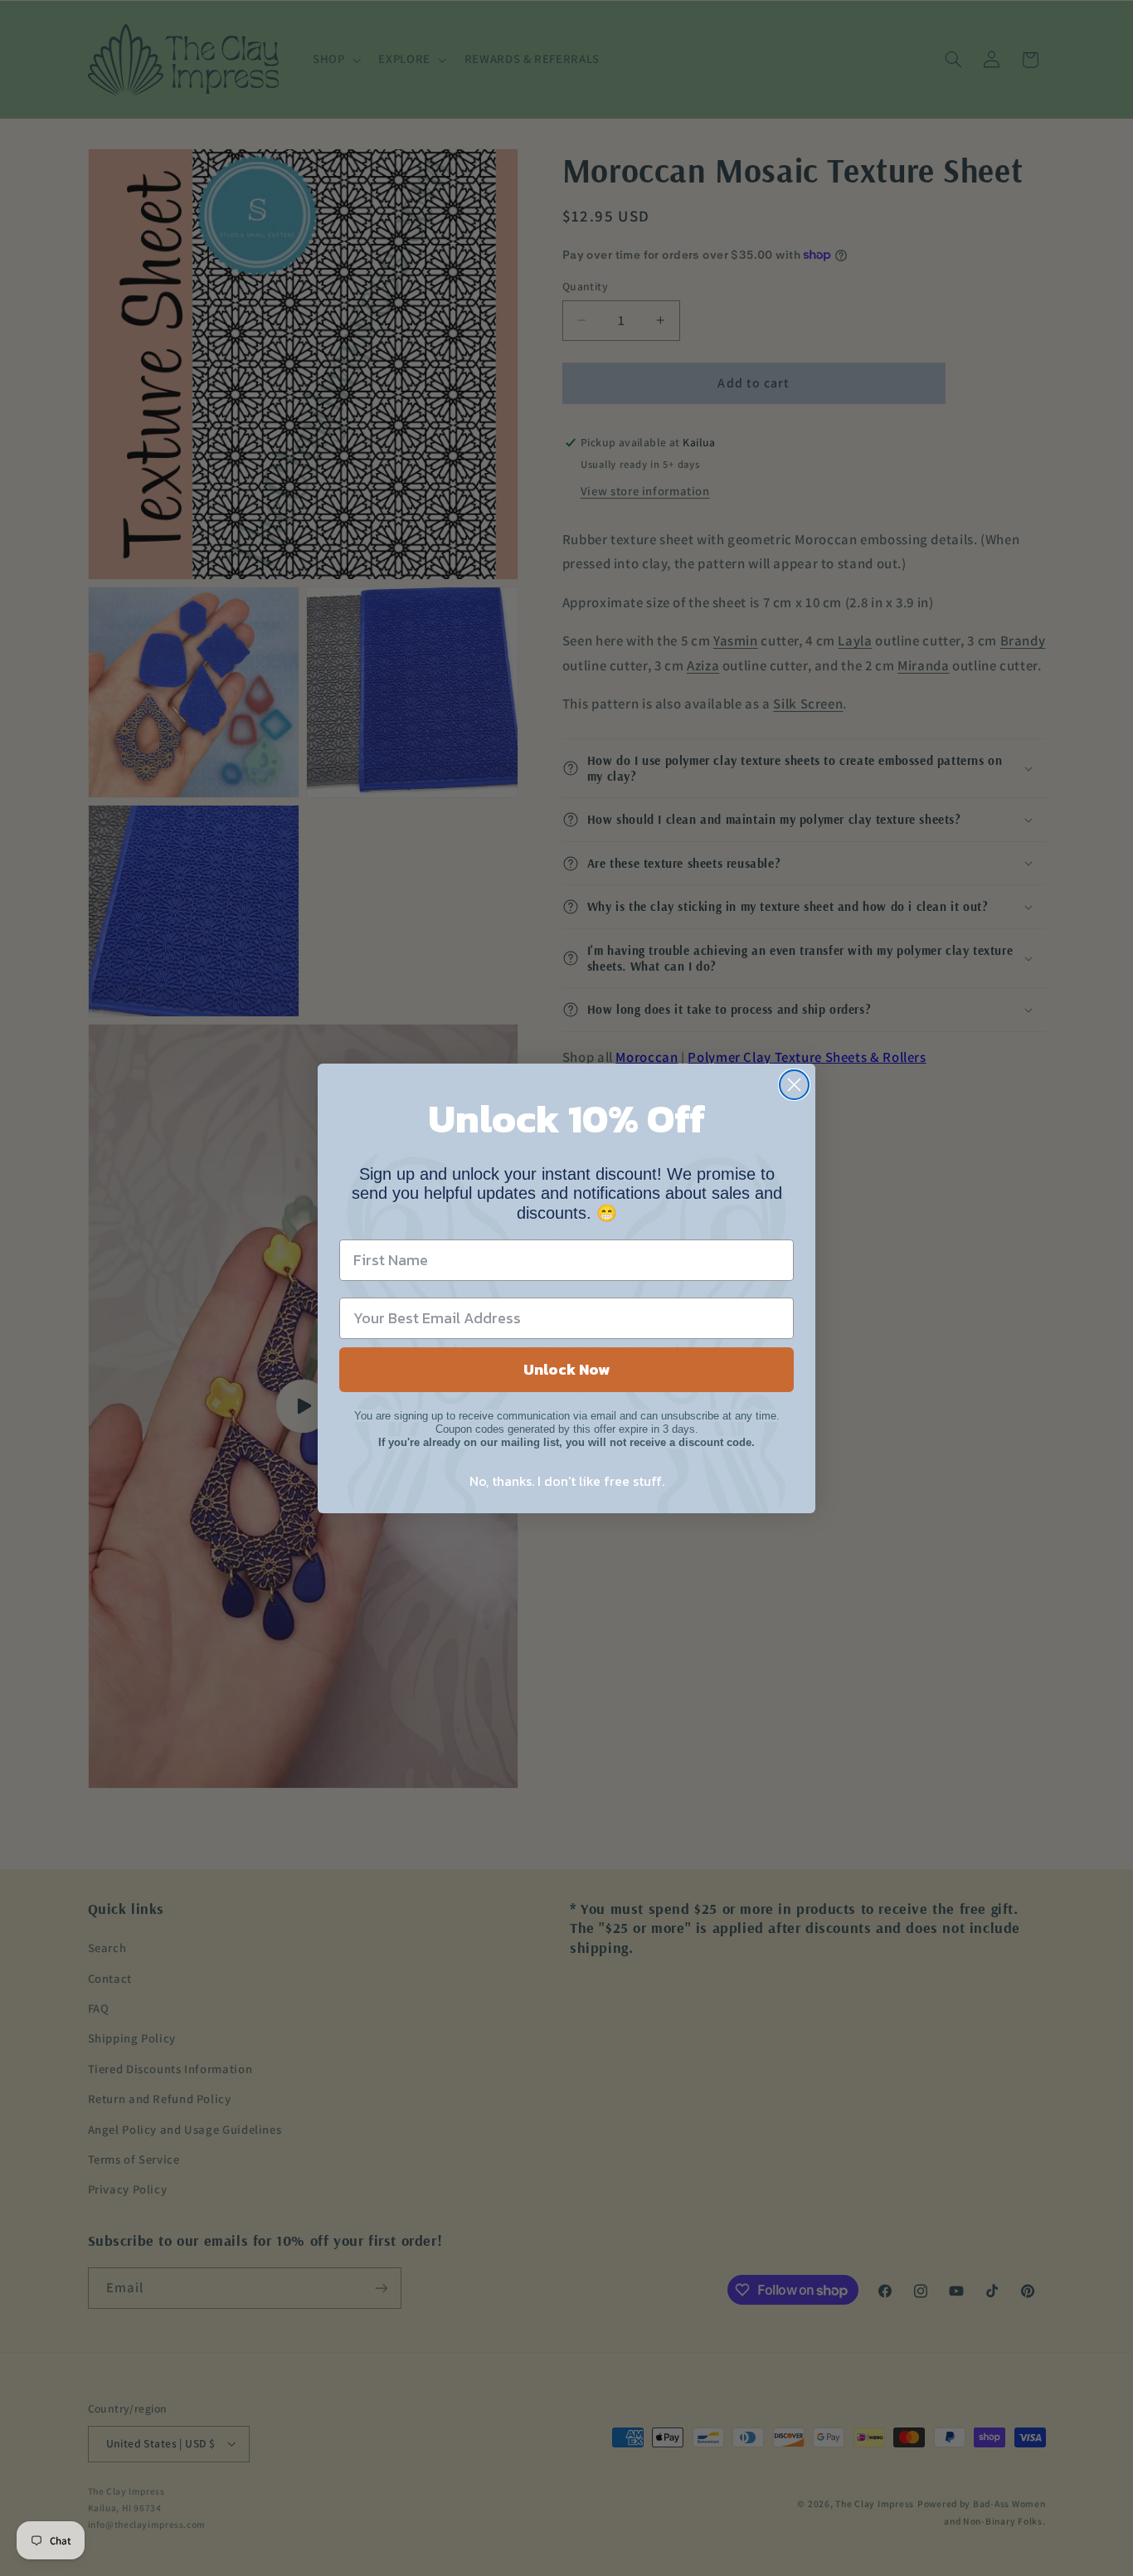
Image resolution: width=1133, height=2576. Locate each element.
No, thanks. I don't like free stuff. (567, 1481)
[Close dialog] (794, 1085)
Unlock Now (566, 1369)
